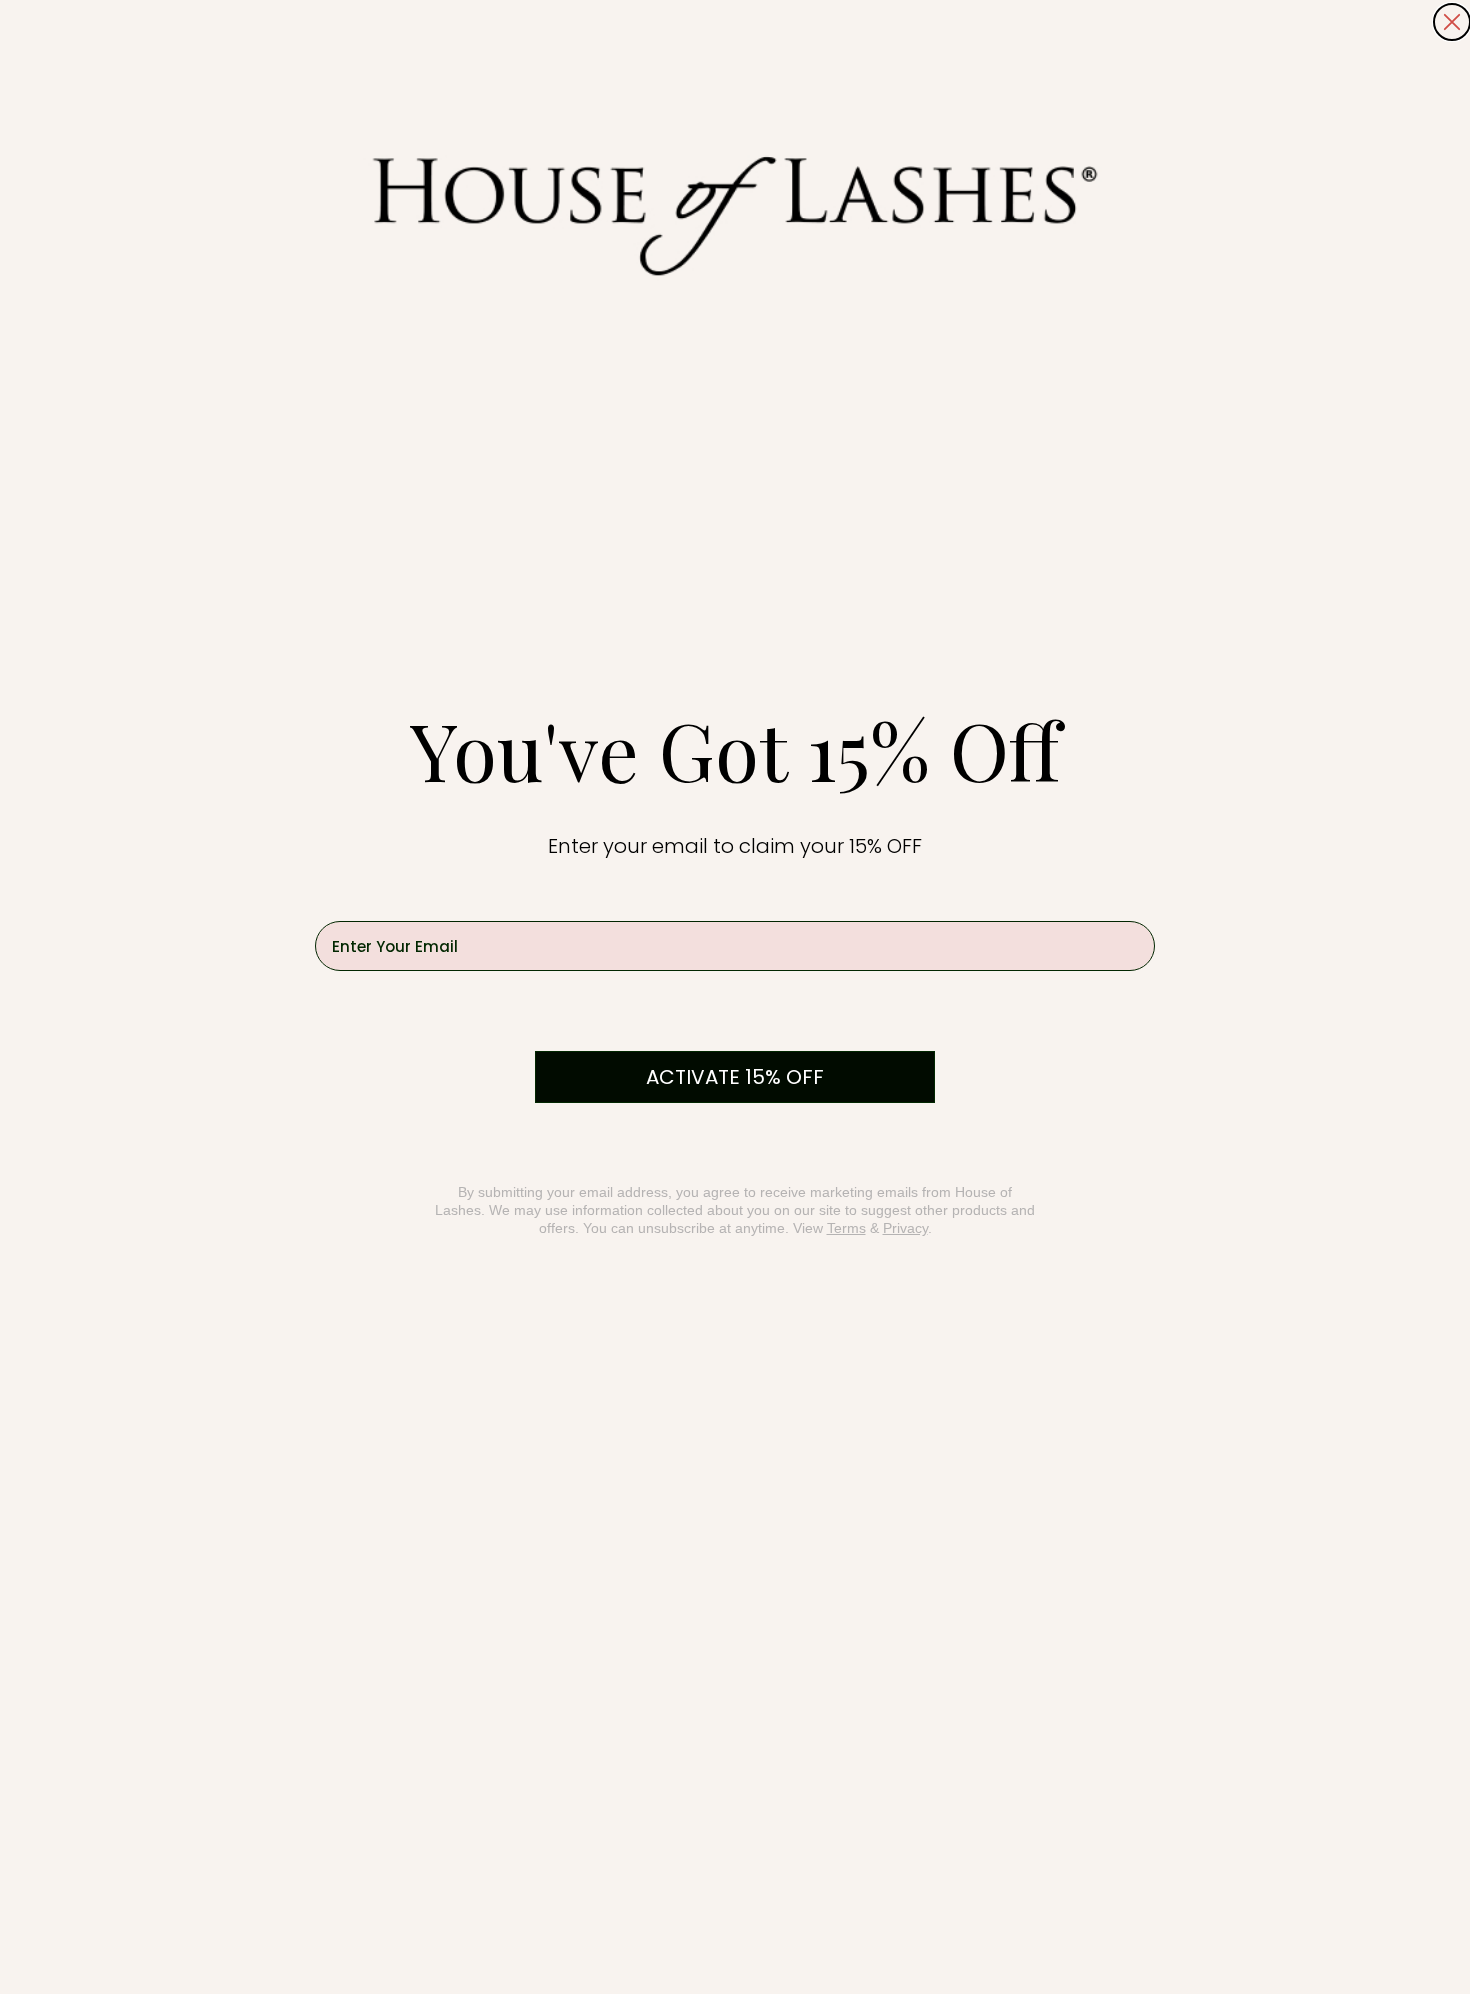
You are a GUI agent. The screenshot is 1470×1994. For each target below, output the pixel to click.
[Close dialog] (1452, 22)
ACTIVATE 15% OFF (735, 1077)
